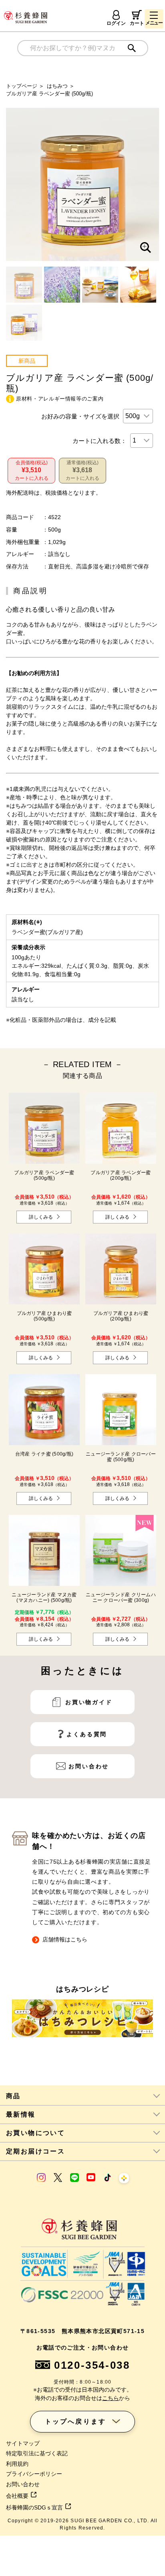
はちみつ (57, 86)
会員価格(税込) (32, 470)
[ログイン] (116, 15)
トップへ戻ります (76, 2421)
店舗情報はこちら (65, 1939)
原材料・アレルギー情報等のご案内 (60, 399)
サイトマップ (23, 2443)
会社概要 (17, 2496)
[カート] (137, 15)
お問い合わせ (89, 1766)
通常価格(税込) (82, 470)
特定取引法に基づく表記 (37, 2453)
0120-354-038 (92, 2365)
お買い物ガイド (89, 1702)
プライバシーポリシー (34, 2474)
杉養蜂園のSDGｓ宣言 (34, 2507)
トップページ (22, 86)
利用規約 (17, 2464)
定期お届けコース (35, 2151)
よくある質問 (87, 1734)
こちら (111, 2398)
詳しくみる (41, 1217)
